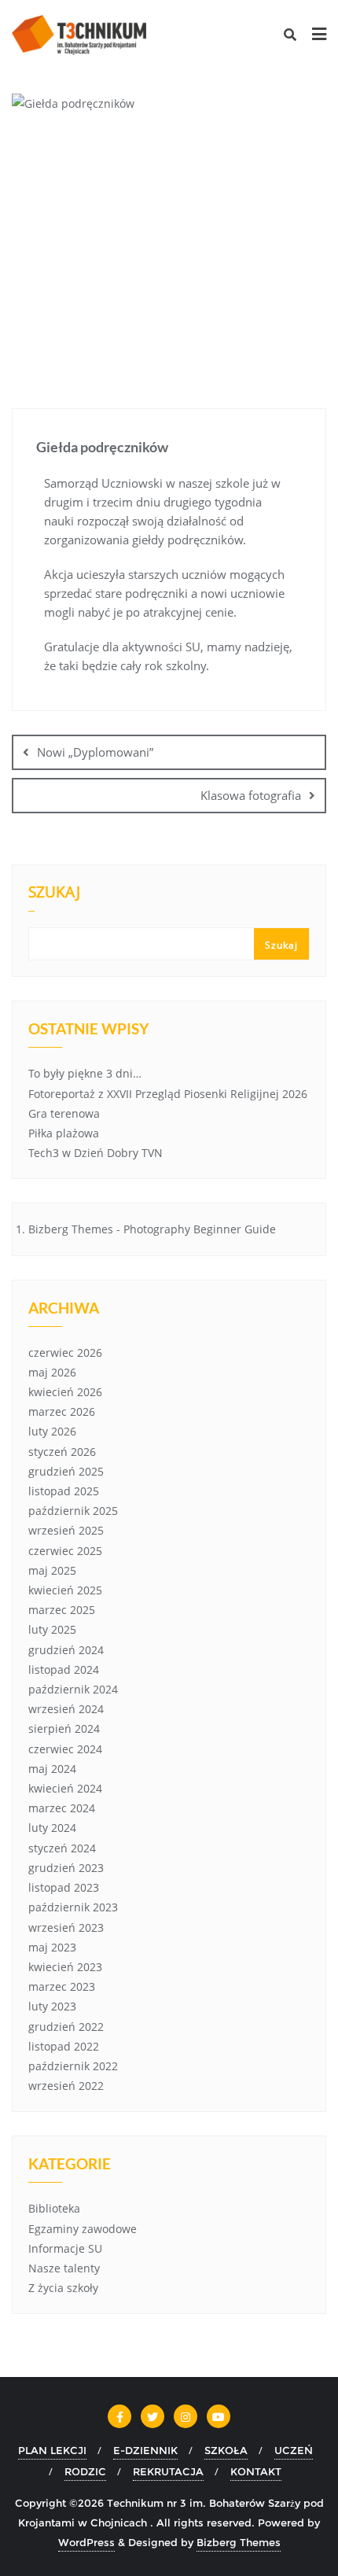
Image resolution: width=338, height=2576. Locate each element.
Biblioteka (54, 2208)
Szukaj (54, 894)
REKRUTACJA (168, 2471)
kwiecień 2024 (65, 1788)
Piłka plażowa (64, 1133)
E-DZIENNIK (145, 2450)
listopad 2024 (64, 1669)
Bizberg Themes (239, 2542)
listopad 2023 (64, 1887)
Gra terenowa (64, 1113)
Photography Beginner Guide (200, 1229)
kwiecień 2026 (65, 1392)
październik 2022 (73, 2066)
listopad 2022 (64, 2046)
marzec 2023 (62, 1986)
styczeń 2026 (62, 1452)
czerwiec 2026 (65, 1352)
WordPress (86, 2542)
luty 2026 (52, 1431)
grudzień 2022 (66, 2027)
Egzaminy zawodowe (83, 2229)
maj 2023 (52, 1947)
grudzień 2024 (66, 1650)
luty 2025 (52, 1629)
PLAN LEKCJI (52, 2450)
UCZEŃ (294, 2450)
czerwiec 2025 (65, 1551)
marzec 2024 (62, 1808)
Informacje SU (65, 2248)
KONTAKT (256, 2471)
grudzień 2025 (66, 1471)
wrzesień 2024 (66, 1709)
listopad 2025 (64, 1491)
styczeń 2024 (62, 1848)
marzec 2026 (62, 1411)
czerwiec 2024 (65, 1749)
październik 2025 (73, 1511)
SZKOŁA (226, 2450)
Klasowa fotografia (251, 795)
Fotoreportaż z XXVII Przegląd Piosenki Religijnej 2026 (168, 1094)
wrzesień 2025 (66, 1530)
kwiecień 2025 (65, 1590)
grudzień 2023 (66, 1868)
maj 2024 (52, 1769)
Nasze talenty (64, 2268)
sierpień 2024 (64, 1728)
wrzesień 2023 (66, 1927)
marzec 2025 (62, 1610)
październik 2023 (73, 1907)
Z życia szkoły (63, 2288)
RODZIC (85, 2471)
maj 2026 (52, 1372)
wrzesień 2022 (66, 2086)
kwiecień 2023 (65, 1967)
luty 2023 (52, 2006)
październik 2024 (73, 1689)
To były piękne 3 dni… (85, 1073)
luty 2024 (52, 1828)
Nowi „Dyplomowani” (95, 752)
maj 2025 (52, 1570)
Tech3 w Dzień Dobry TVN (96, 1153)
